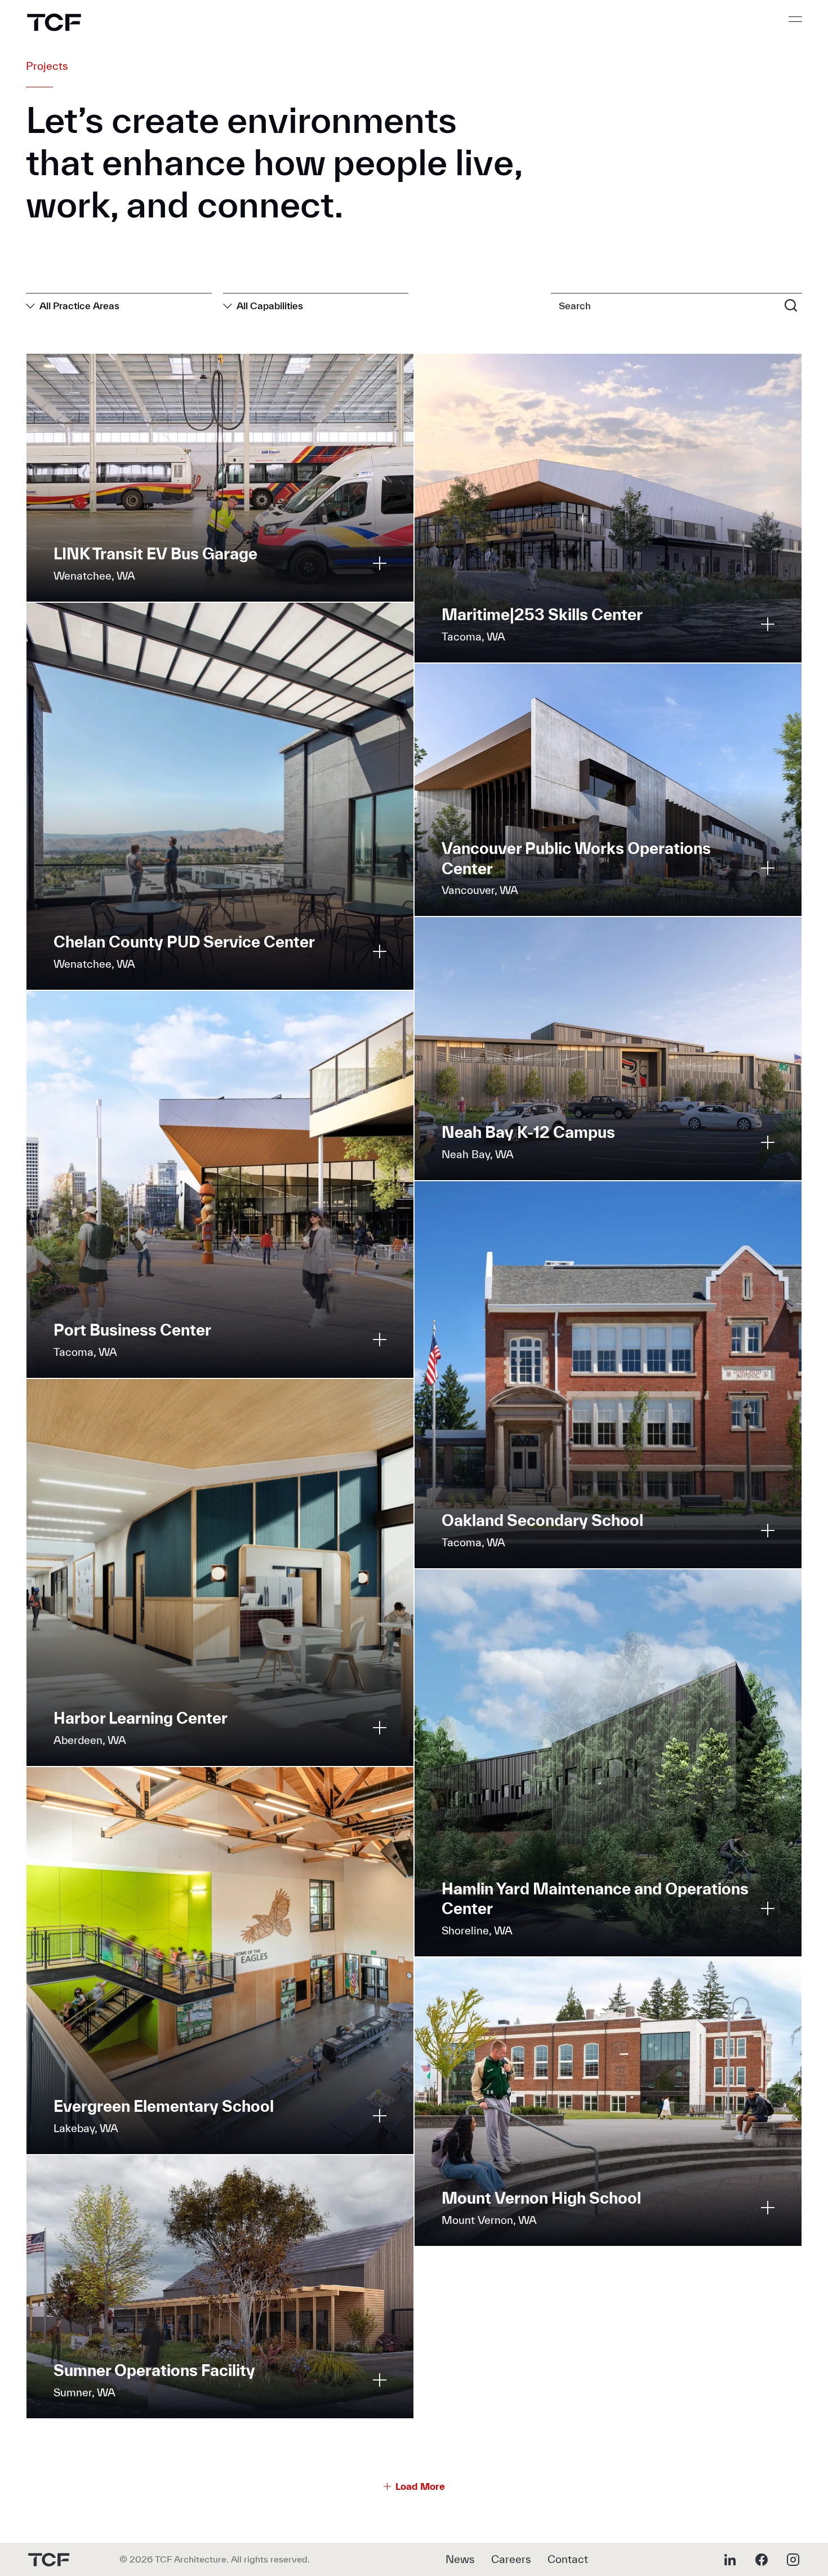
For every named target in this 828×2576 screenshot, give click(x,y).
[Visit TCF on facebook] (762, 2560)
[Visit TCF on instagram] (793, 2560)
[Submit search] (791, 305)
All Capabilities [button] (270, 306)
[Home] (54, 22)
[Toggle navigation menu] (795, 19)
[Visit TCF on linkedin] (730, 2560)
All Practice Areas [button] (79, 306)
